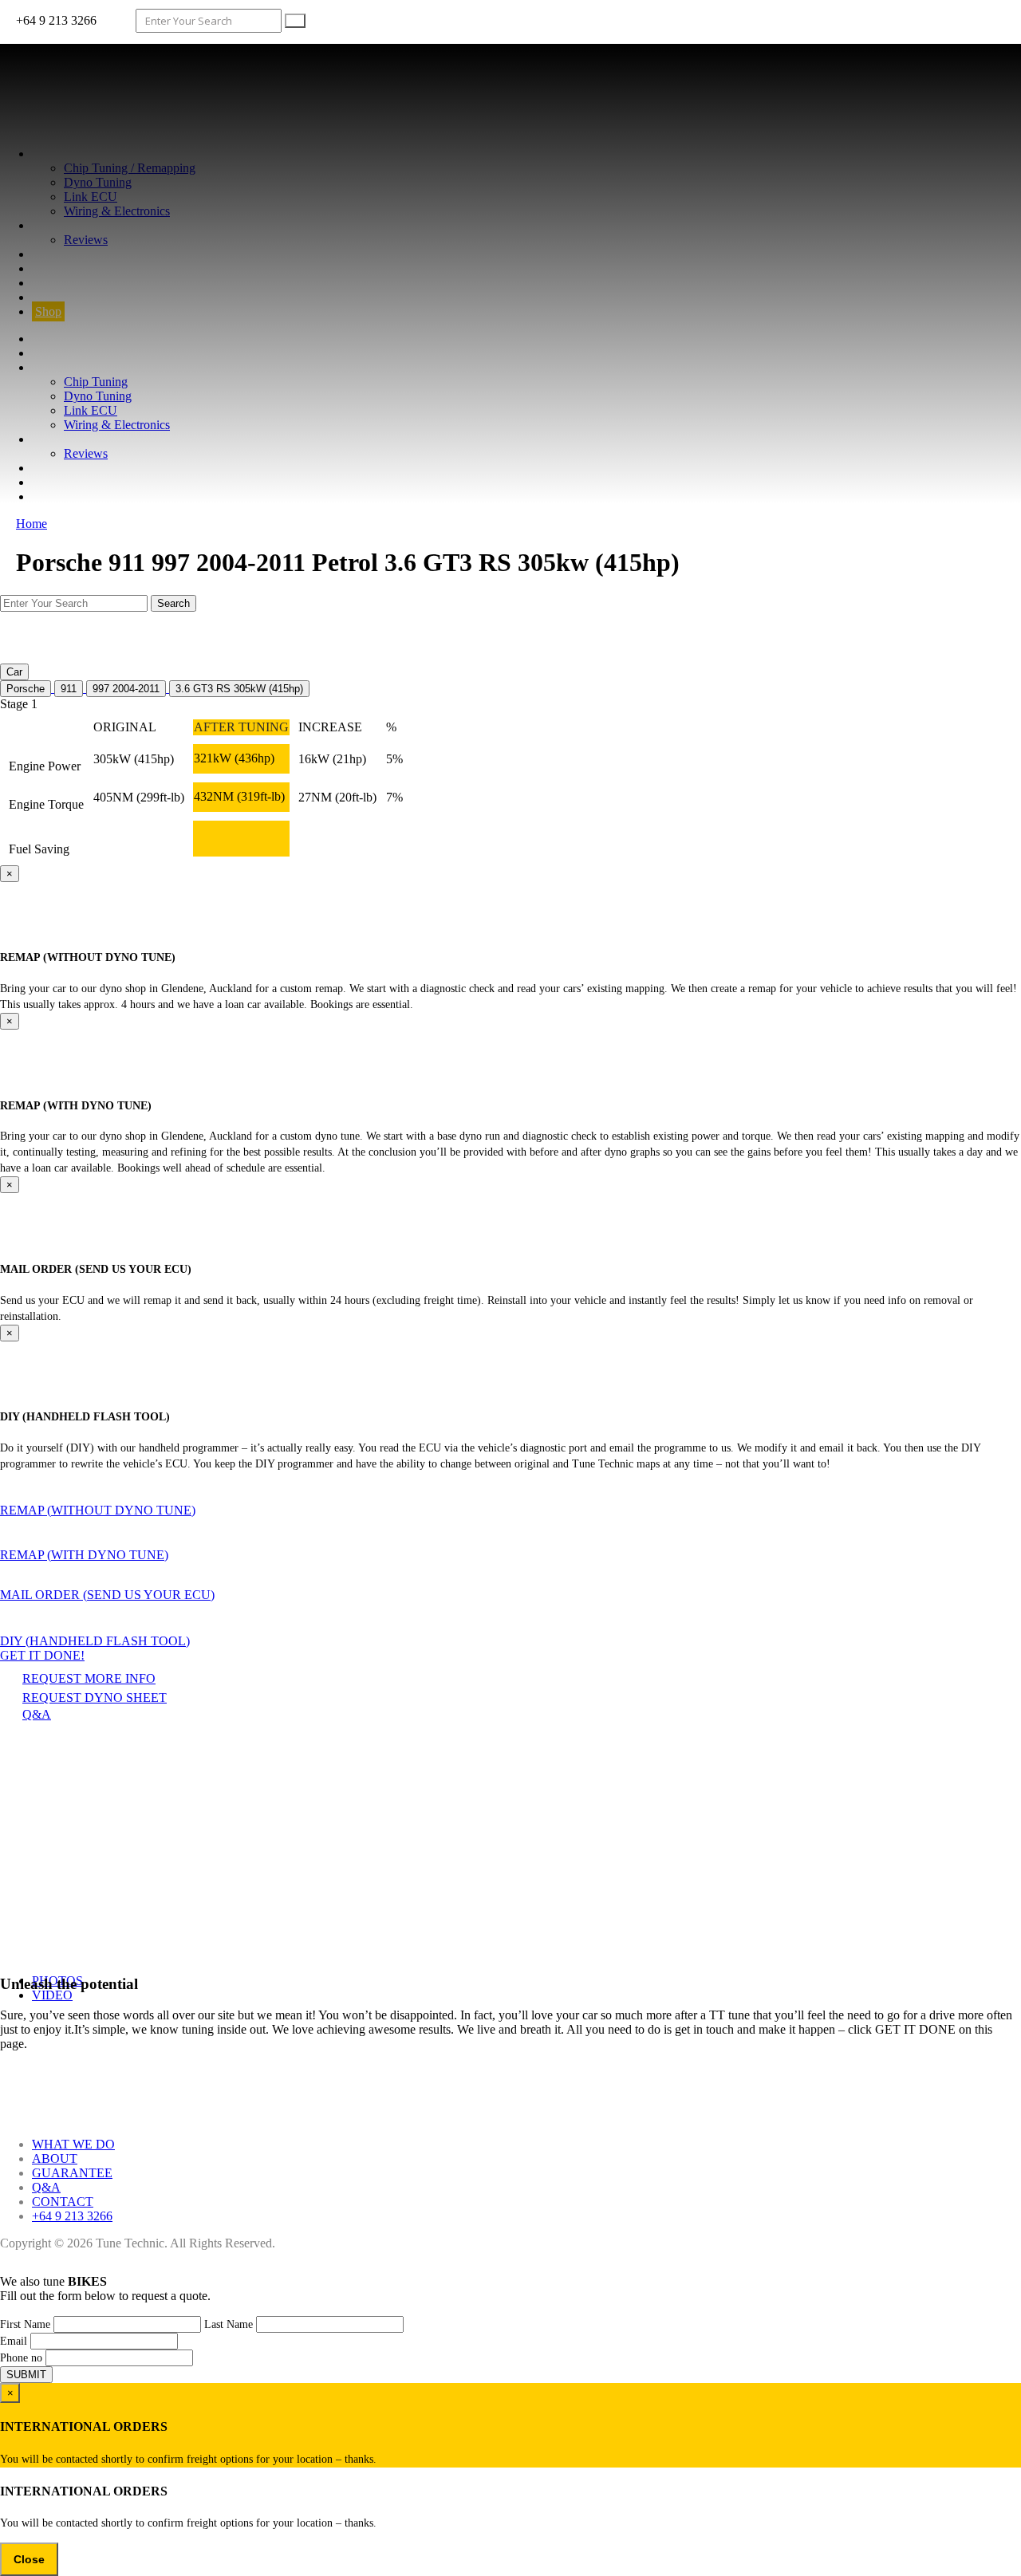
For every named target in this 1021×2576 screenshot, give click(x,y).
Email (14, 2341)
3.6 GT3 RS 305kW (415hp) (239, 689)
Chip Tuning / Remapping (130, 168)
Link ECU (91, 197)
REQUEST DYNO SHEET (95, 1698)
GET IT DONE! (42, 1655)
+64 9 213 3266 (72, 2216)
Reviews (86, 240)
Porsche (26, 689)
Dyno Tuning (98, 182)
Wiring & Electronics (117, 211)
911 (69, 689)
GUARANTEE (72, 254)
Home (32, 524)
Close (29, 2559)
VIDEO (52, 1995)
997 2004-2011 (126, 689)
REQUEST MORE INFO (89, 1678)
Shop (48, 311)
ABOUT (55, 225)
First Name (25, 2324)
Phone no (21, 2358)
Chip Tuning (96, 382)
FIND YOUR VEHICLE (97, 297)
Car (14, 672)
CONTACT (63, 283)
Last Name (229, 2324)
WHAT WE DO (73, 154)
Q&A (46, 268)
